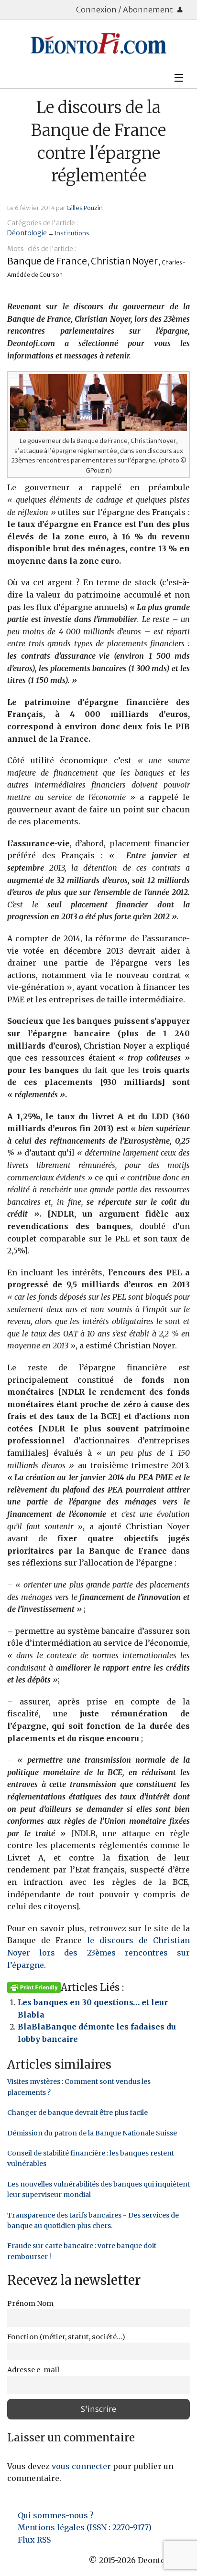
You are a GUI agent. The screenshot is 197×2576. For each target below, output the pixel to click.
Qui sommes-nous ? (56, 2515)
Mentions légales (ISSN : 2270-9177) (85, 2527)
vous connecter (81, 2466)
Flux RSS (34, 2540)
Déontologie (27, 233)
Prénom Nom (30, 2303)
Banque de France (47, 261)
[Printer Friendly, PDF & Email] (34, 1987)
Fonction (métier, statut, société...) (66, 2337)
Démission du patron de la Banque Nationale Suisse (92, 2133)
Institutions (72, 233)
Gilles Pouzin (85, 208)
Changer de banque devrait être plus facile (77, 2113)
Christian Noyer (124, 261)
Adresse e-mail (33, 2370)
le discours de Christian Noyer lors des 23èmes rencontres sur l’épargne (98, 1952)
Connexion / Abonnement (125, 10)
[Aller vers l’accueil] (98, 43)
